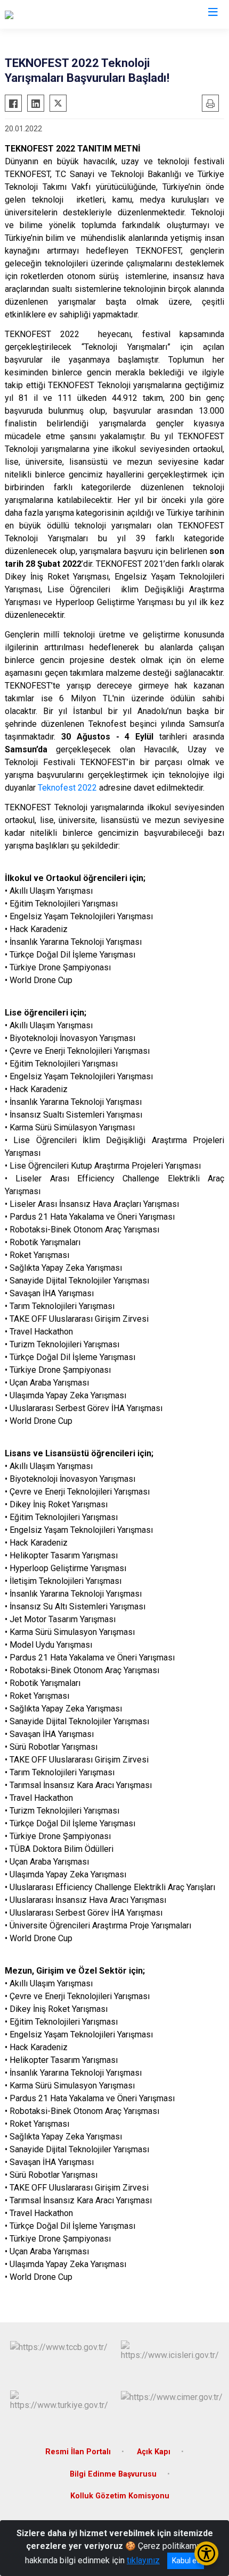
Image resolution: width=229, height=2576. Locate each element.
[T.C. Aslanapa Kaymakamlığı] (56, 14)
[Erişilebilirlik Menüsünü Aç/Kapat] (206, 2553)
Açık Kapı (154, 2452)
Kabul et (186, 2561)
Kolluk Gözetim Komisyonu (120, 2496)
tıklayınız (143, 2560)
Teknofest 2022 (67, 788)
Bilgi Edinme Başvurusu (113, 2474)
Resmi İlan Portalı (78, 2452)
